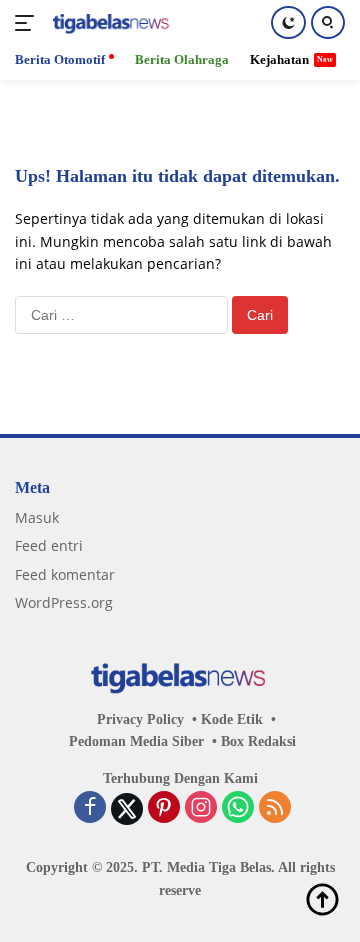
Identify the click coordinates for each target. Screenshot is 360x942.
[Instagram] (201, 809)
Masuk (37, 517)
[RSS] (275, 809)
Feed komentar (65, 574)
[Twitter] (127, 809)
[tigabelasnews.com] (109, 23)
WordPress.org (64, 602)
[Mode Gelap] (288, 22)
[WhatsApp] (238, 809)
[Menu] (28, 23)
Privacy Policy (140, 719)
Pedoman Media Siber (136, 741)
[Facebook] (90, 809)
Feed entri (49, 545)
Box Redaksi (258, 741)
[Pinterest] (164, 809)
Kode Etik (232, 719)
